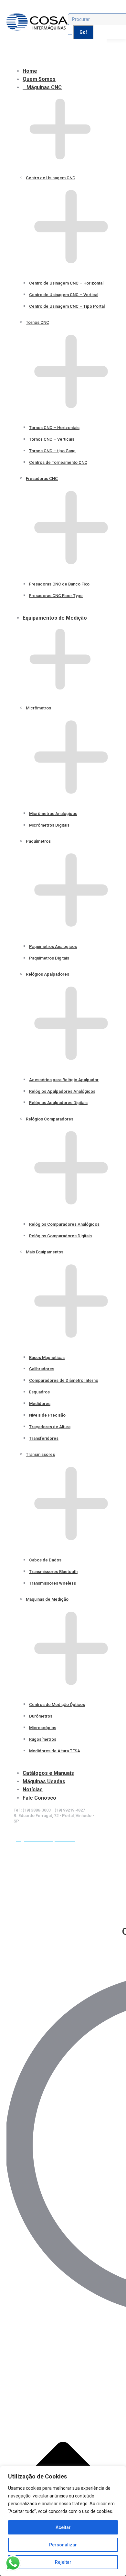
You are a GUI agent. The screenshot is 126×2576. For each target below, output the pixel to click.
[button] (54, 60)
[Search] (70, 32)
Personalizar (63, 2545)
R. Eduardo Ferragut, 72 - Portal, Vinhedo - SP (54, 1818)
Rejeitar (63, 2562)
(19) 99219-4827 (70, 1810)
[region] (63, 2521)
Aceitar (63, 2527)
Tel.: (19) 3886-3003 (32, 1810)
